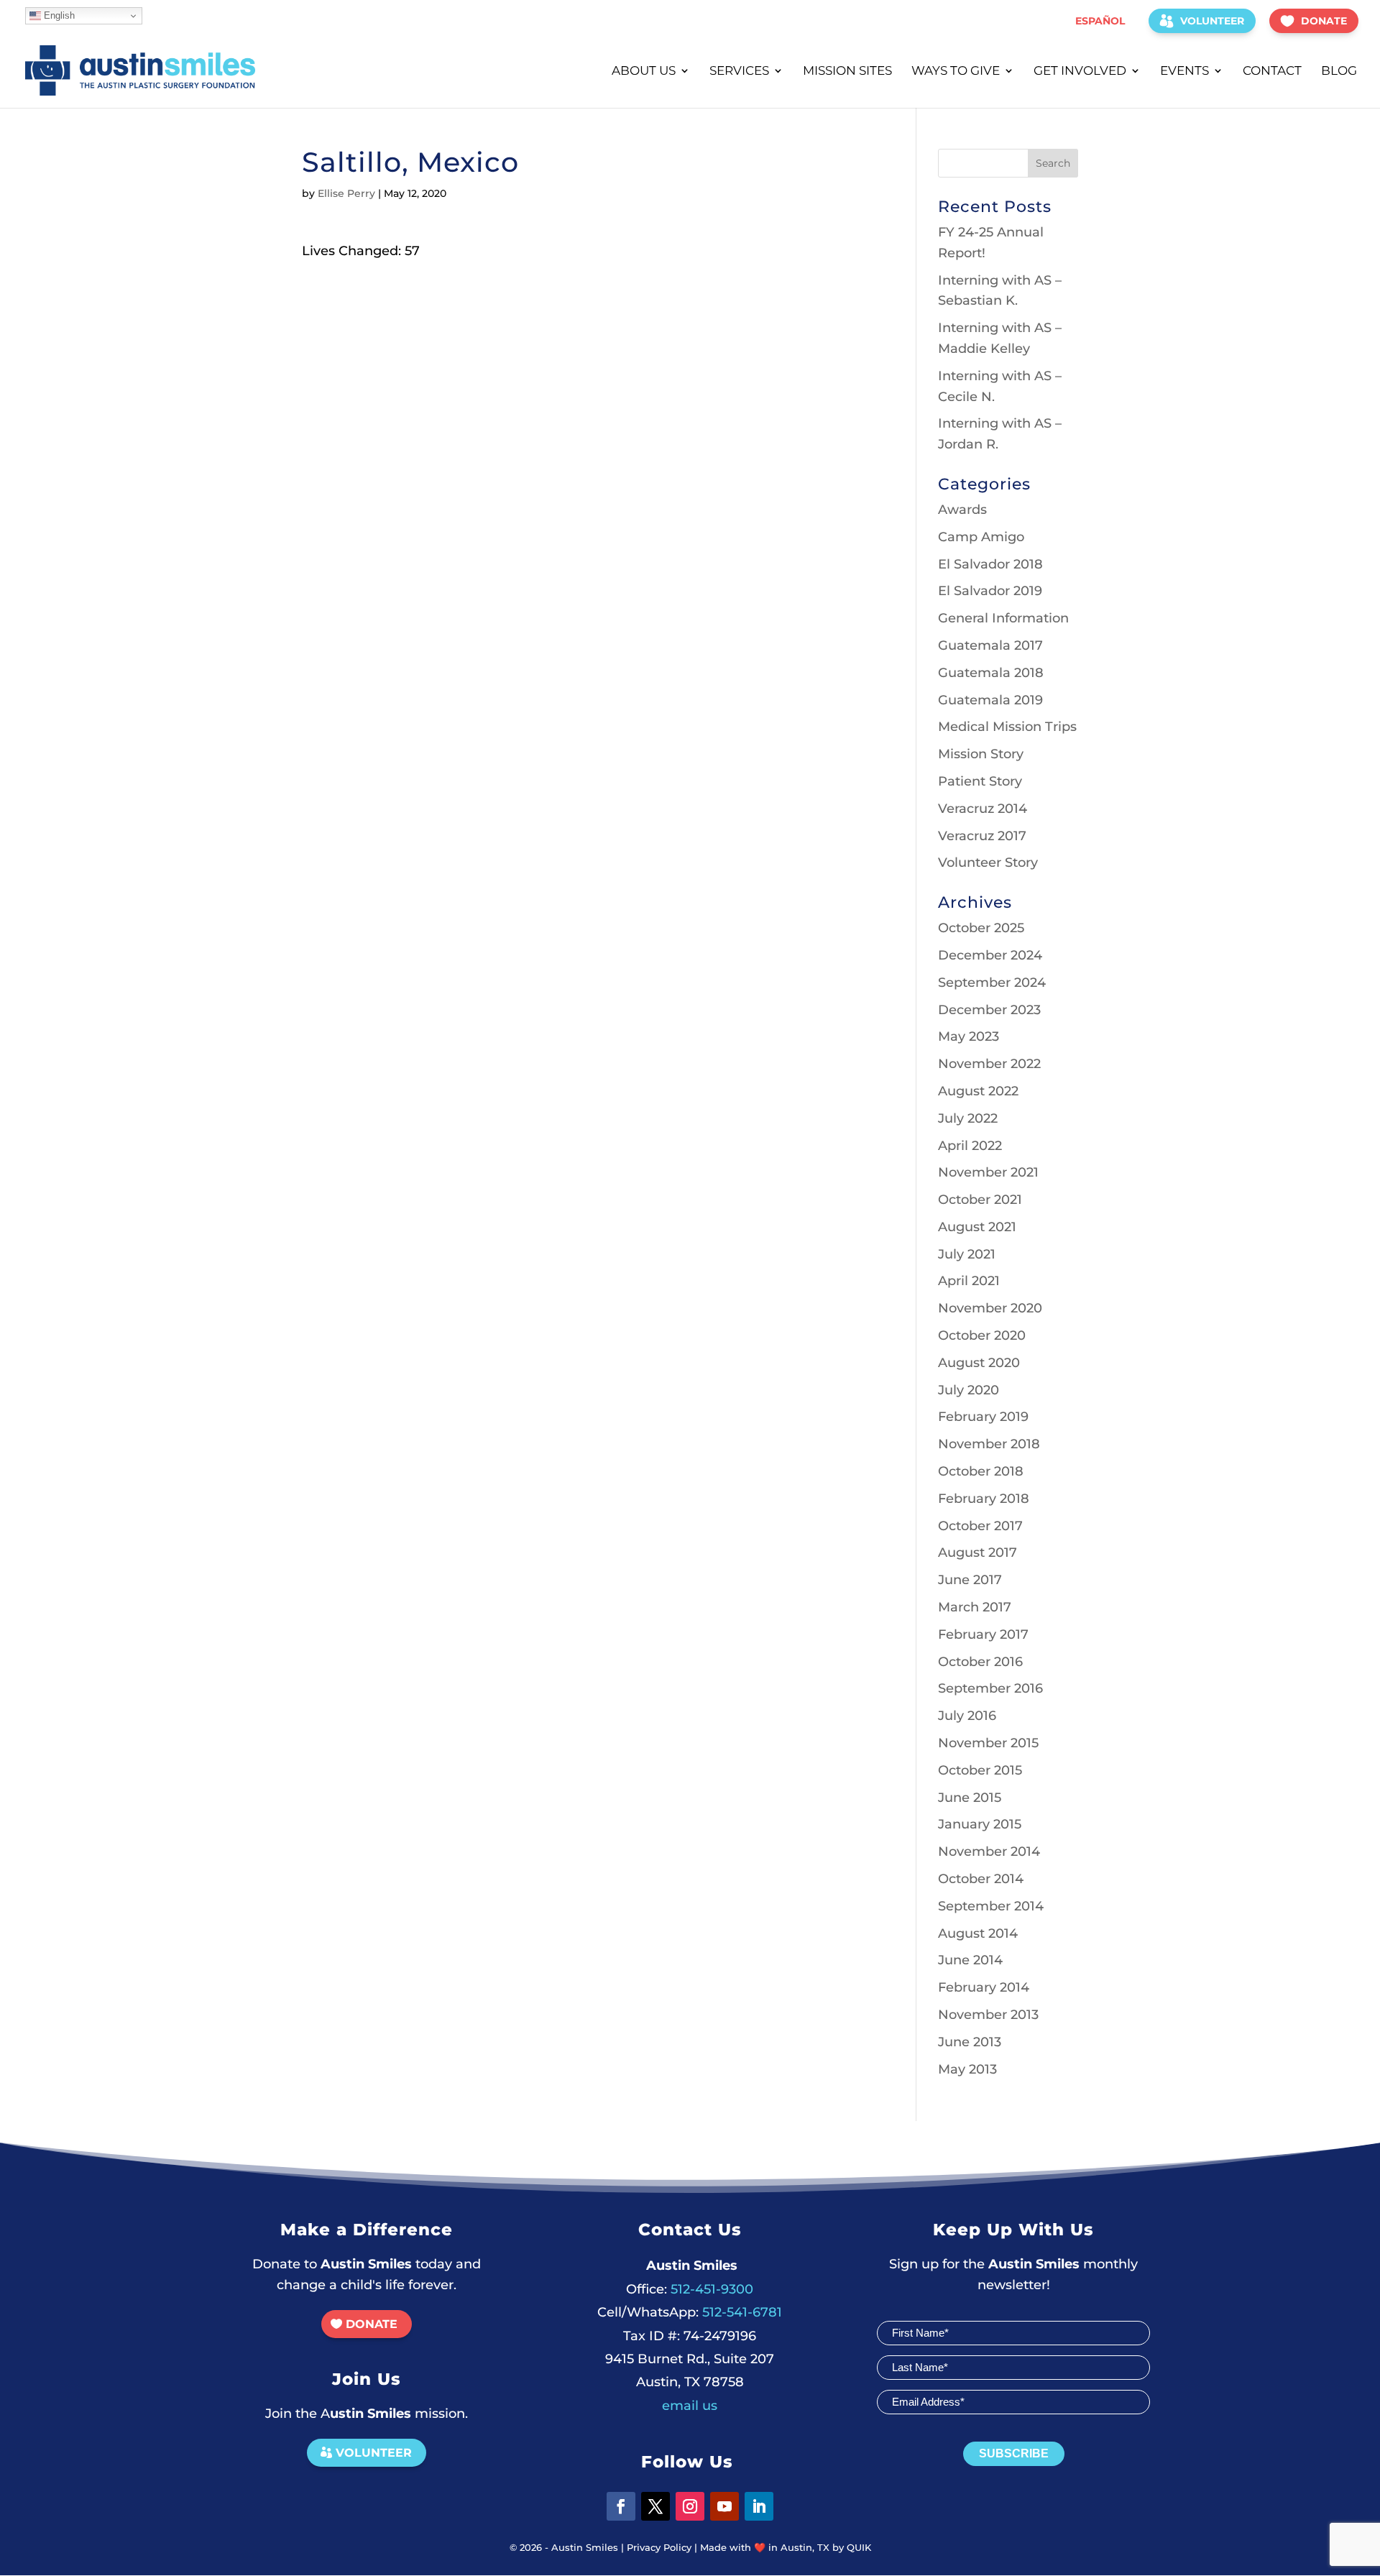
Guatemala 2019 (990, 700)
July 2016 (967, 1716)
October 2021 (980, 1200)
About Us (644, 72)
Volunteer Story (988, 862)
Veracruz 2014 (983, 809)
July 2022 (968, 1118)
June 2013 (970, 2042)
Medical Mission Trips (1007, 727)
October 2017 (980, 1526)
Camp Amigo (981, 537)
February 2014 (984, 1987)
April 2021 (969, 1281)
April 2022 (970, 1146)
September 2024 (992, 983)
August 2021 (977, 1227)
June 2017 (970, 1580)
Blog (1339, 72)
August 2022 (978, 1091)
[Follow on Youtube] (724, 2506)
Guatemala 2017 (990, 645)
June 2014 (970, 1960)
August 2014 (978, 1933)
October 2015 (980, 1770)
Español (1100, 21)
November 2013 (988, 2015)
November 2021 (988, 1172)
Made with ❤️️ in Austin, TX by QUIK (786, 2547)
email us (690, 2406)
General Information (1003, 618)
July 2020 (969, 1390)
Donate (1324, 21)
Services (739, 72)
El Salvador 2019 (990, 591)
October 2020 (982, 1335)
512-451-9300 (690, 2289)
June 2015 (970, 1798)
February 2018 (984, 1499)
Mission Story (981, 754)
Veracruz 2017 (982, 836)
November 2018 (989, 1444)
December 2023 (989, 1010)
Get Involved (1080, 72)
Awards (962, 510)
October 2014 (981, 1879)
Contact (1272, 72)
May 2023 (969, 1036)
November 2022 (989, 1064)
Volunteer (1212, 21)
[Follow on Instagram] (690, 2506)
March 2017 (975, 1607)
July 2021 (967, 1254)
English (58, 15)
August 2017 (977, 1552)
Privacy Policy (659, 2547)
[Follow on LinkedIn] (759, 2506)
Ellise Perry (346, 193)
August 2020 (979, 1363)
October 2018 (981, 1471)
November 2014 (989, 1851)
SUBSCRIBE (1014, 2453)
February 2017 (983, 1634)
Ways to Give (956, 72)
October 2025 (981, 928)
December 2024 (990, 955)
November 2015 (988, 1743)
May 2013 (967, 2069)
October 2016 (980, 1662)
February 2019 (983, 1417)
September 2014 (991, 1906)
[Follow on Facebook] (621, 2506)
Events (1184, 72)
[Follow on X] (655, 2506)
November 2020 (990, 1308)
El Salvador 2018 (990, 564)
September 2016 (990, 1688)
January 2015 (980, 1824)
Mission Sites (847, 72)
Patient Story (980, 781)
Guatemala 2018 (991, 673)
